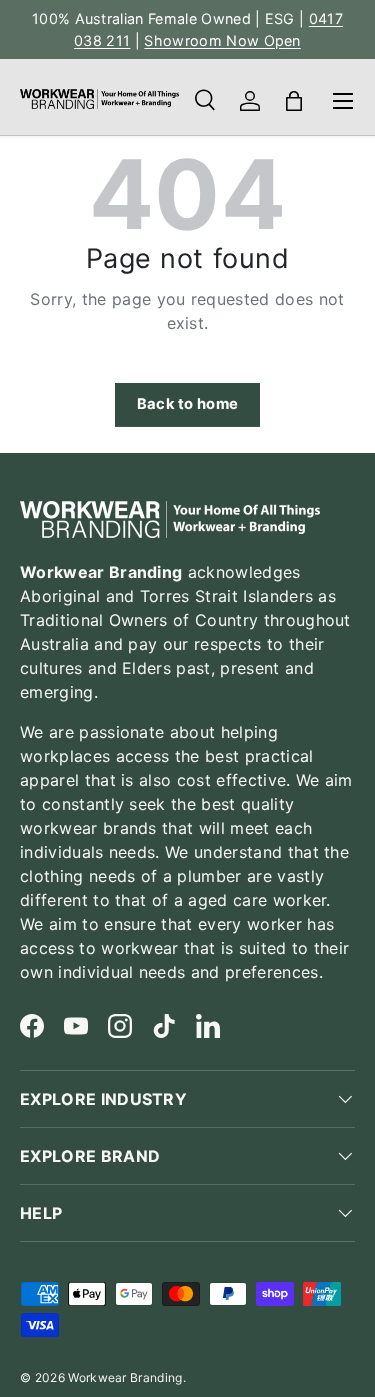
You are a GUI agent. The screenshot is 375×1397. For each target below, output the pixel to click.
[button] (294, 101)
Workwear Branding (125, 1377)
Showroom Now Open (222, 40)
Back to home (188, 404)
